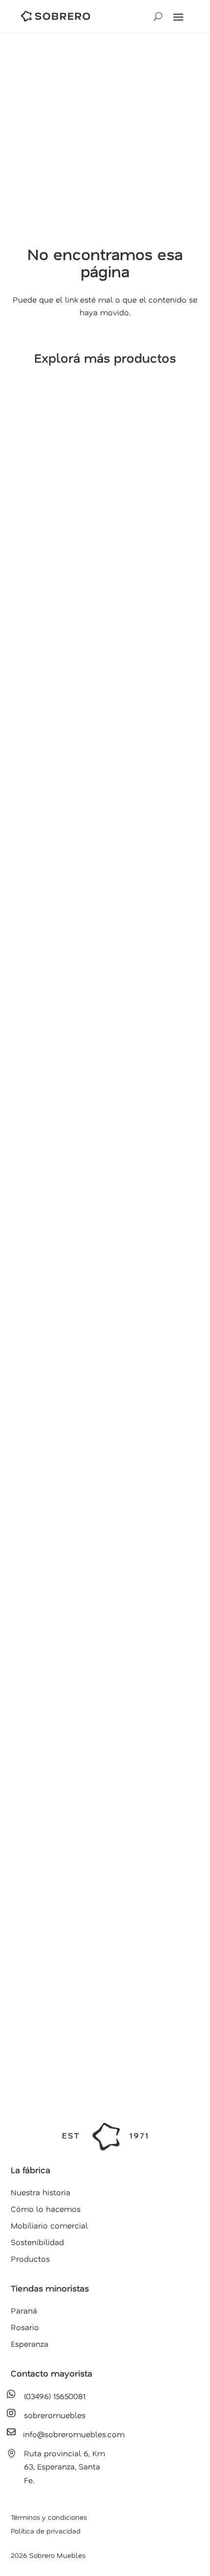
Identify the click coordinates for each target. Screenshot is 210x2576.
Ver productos (59, 630)
